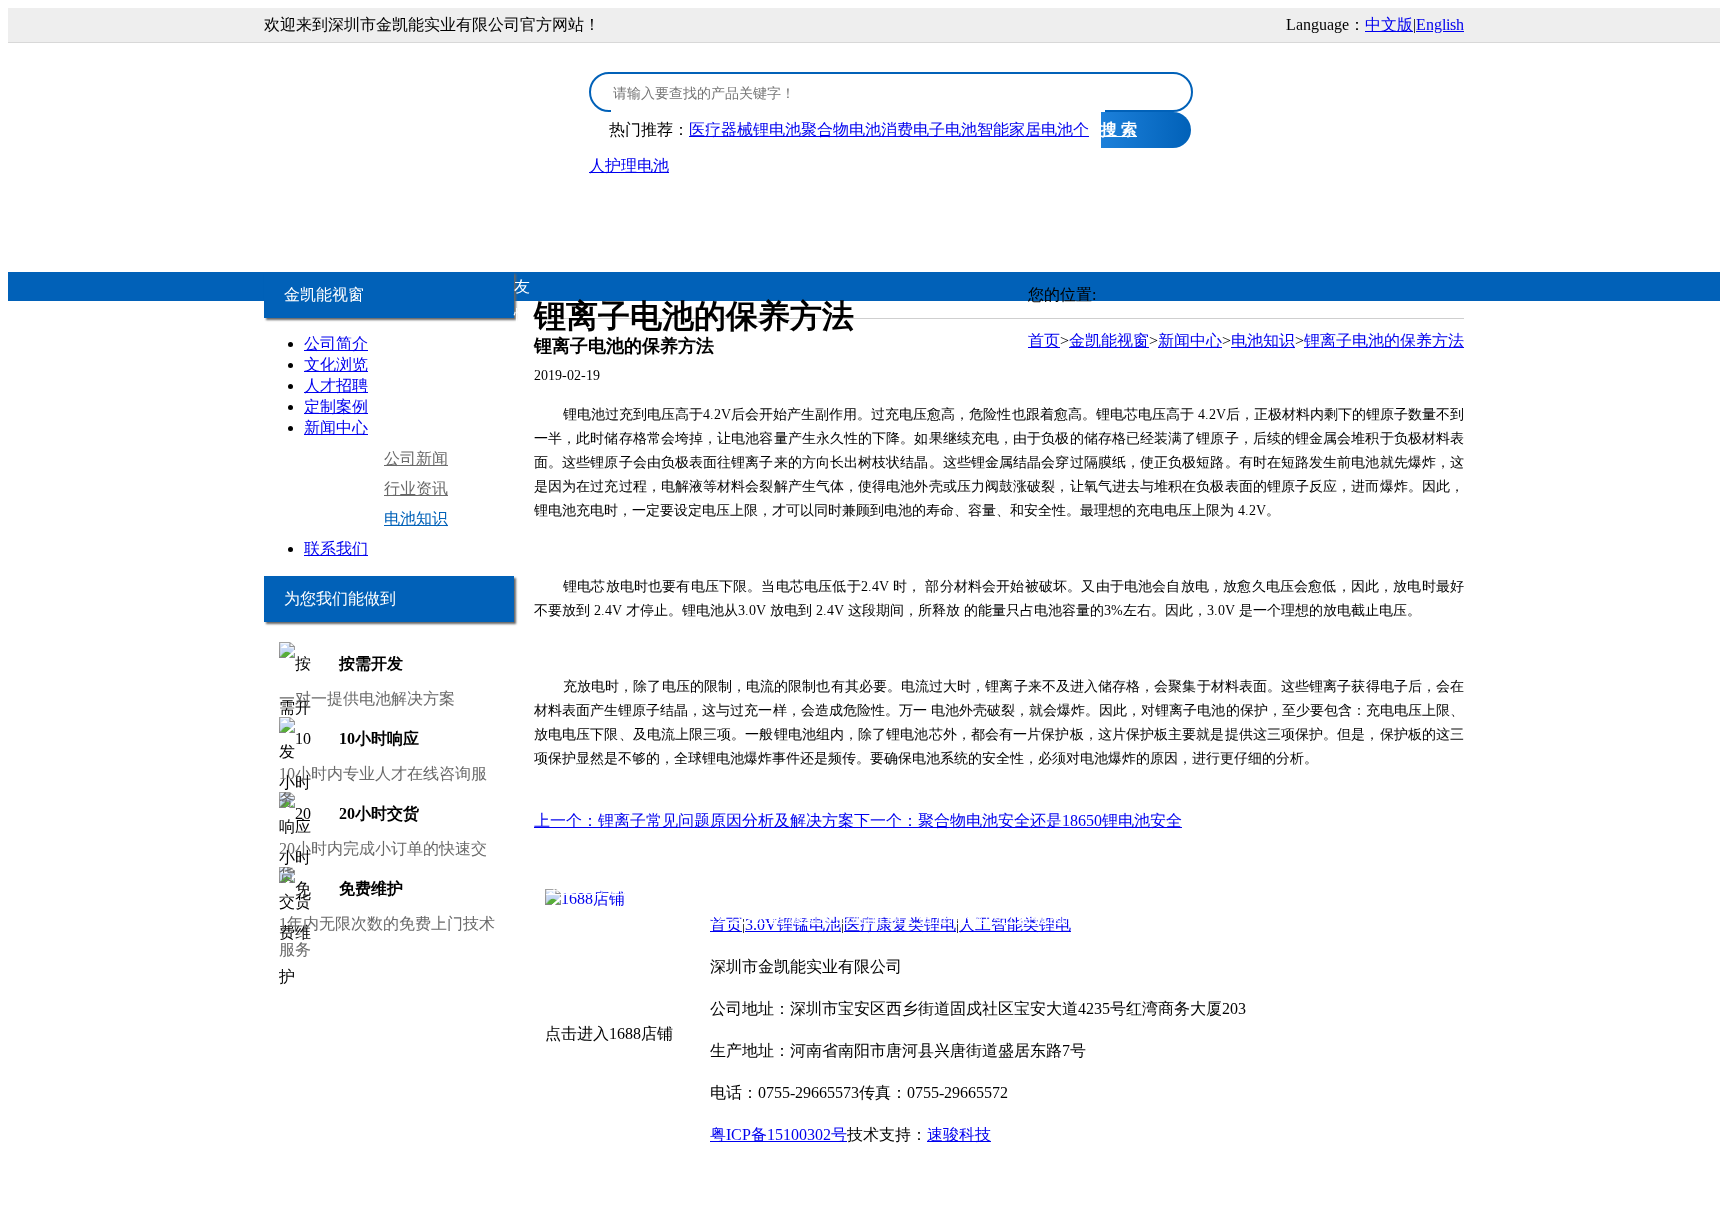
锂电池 (1008, 887)
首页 (339, 211)
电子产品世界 (677, 887)
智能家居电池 (1025, 129)
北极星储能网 (581, 916)
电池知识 (416, 518)
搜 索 (1119, 129)
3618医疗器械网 (1124, 916)
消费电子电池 (929, 129)
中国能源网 (672, 916)
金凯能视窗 (1207, 211)
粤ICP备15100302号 (778, 1134)
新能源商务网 (1314, 916)
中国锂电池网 (1265, 887)
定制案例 (336, 406)
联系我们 (336, 548)
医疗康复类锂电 (639, 211)
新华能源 (835, 916)
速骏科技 (959, 1134)
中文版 (1389, 24)
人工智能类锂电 (809, 211)
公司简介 (336, 343)
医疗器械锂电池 (745, 129)
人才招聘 (336, 385)
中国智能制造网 (1091, 887)
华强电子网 (586, 887)
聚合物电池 (841, 129)
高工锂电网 (1356, 887)
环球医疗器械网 (1009, 916)
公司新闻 (416, 458)
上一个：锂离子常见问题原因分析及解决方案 (694, 820)
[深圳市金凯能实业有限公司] (414, 103)
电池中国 (949, 887)
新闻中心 (336, 427)
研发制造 (1077, 211)
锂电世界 (1182, 887)
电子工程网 (874, 887)
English (1440, 24)
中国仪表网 (1223, 916)
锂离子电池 (910, 916)
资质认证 (955, 211)
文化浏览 (336, 364)
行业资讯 (416, 488)
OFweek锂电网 (779, 887)
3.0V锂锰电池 (461, 211)
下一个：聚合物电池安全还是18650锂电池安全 (1018, 820)
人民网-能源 (757, 916)
